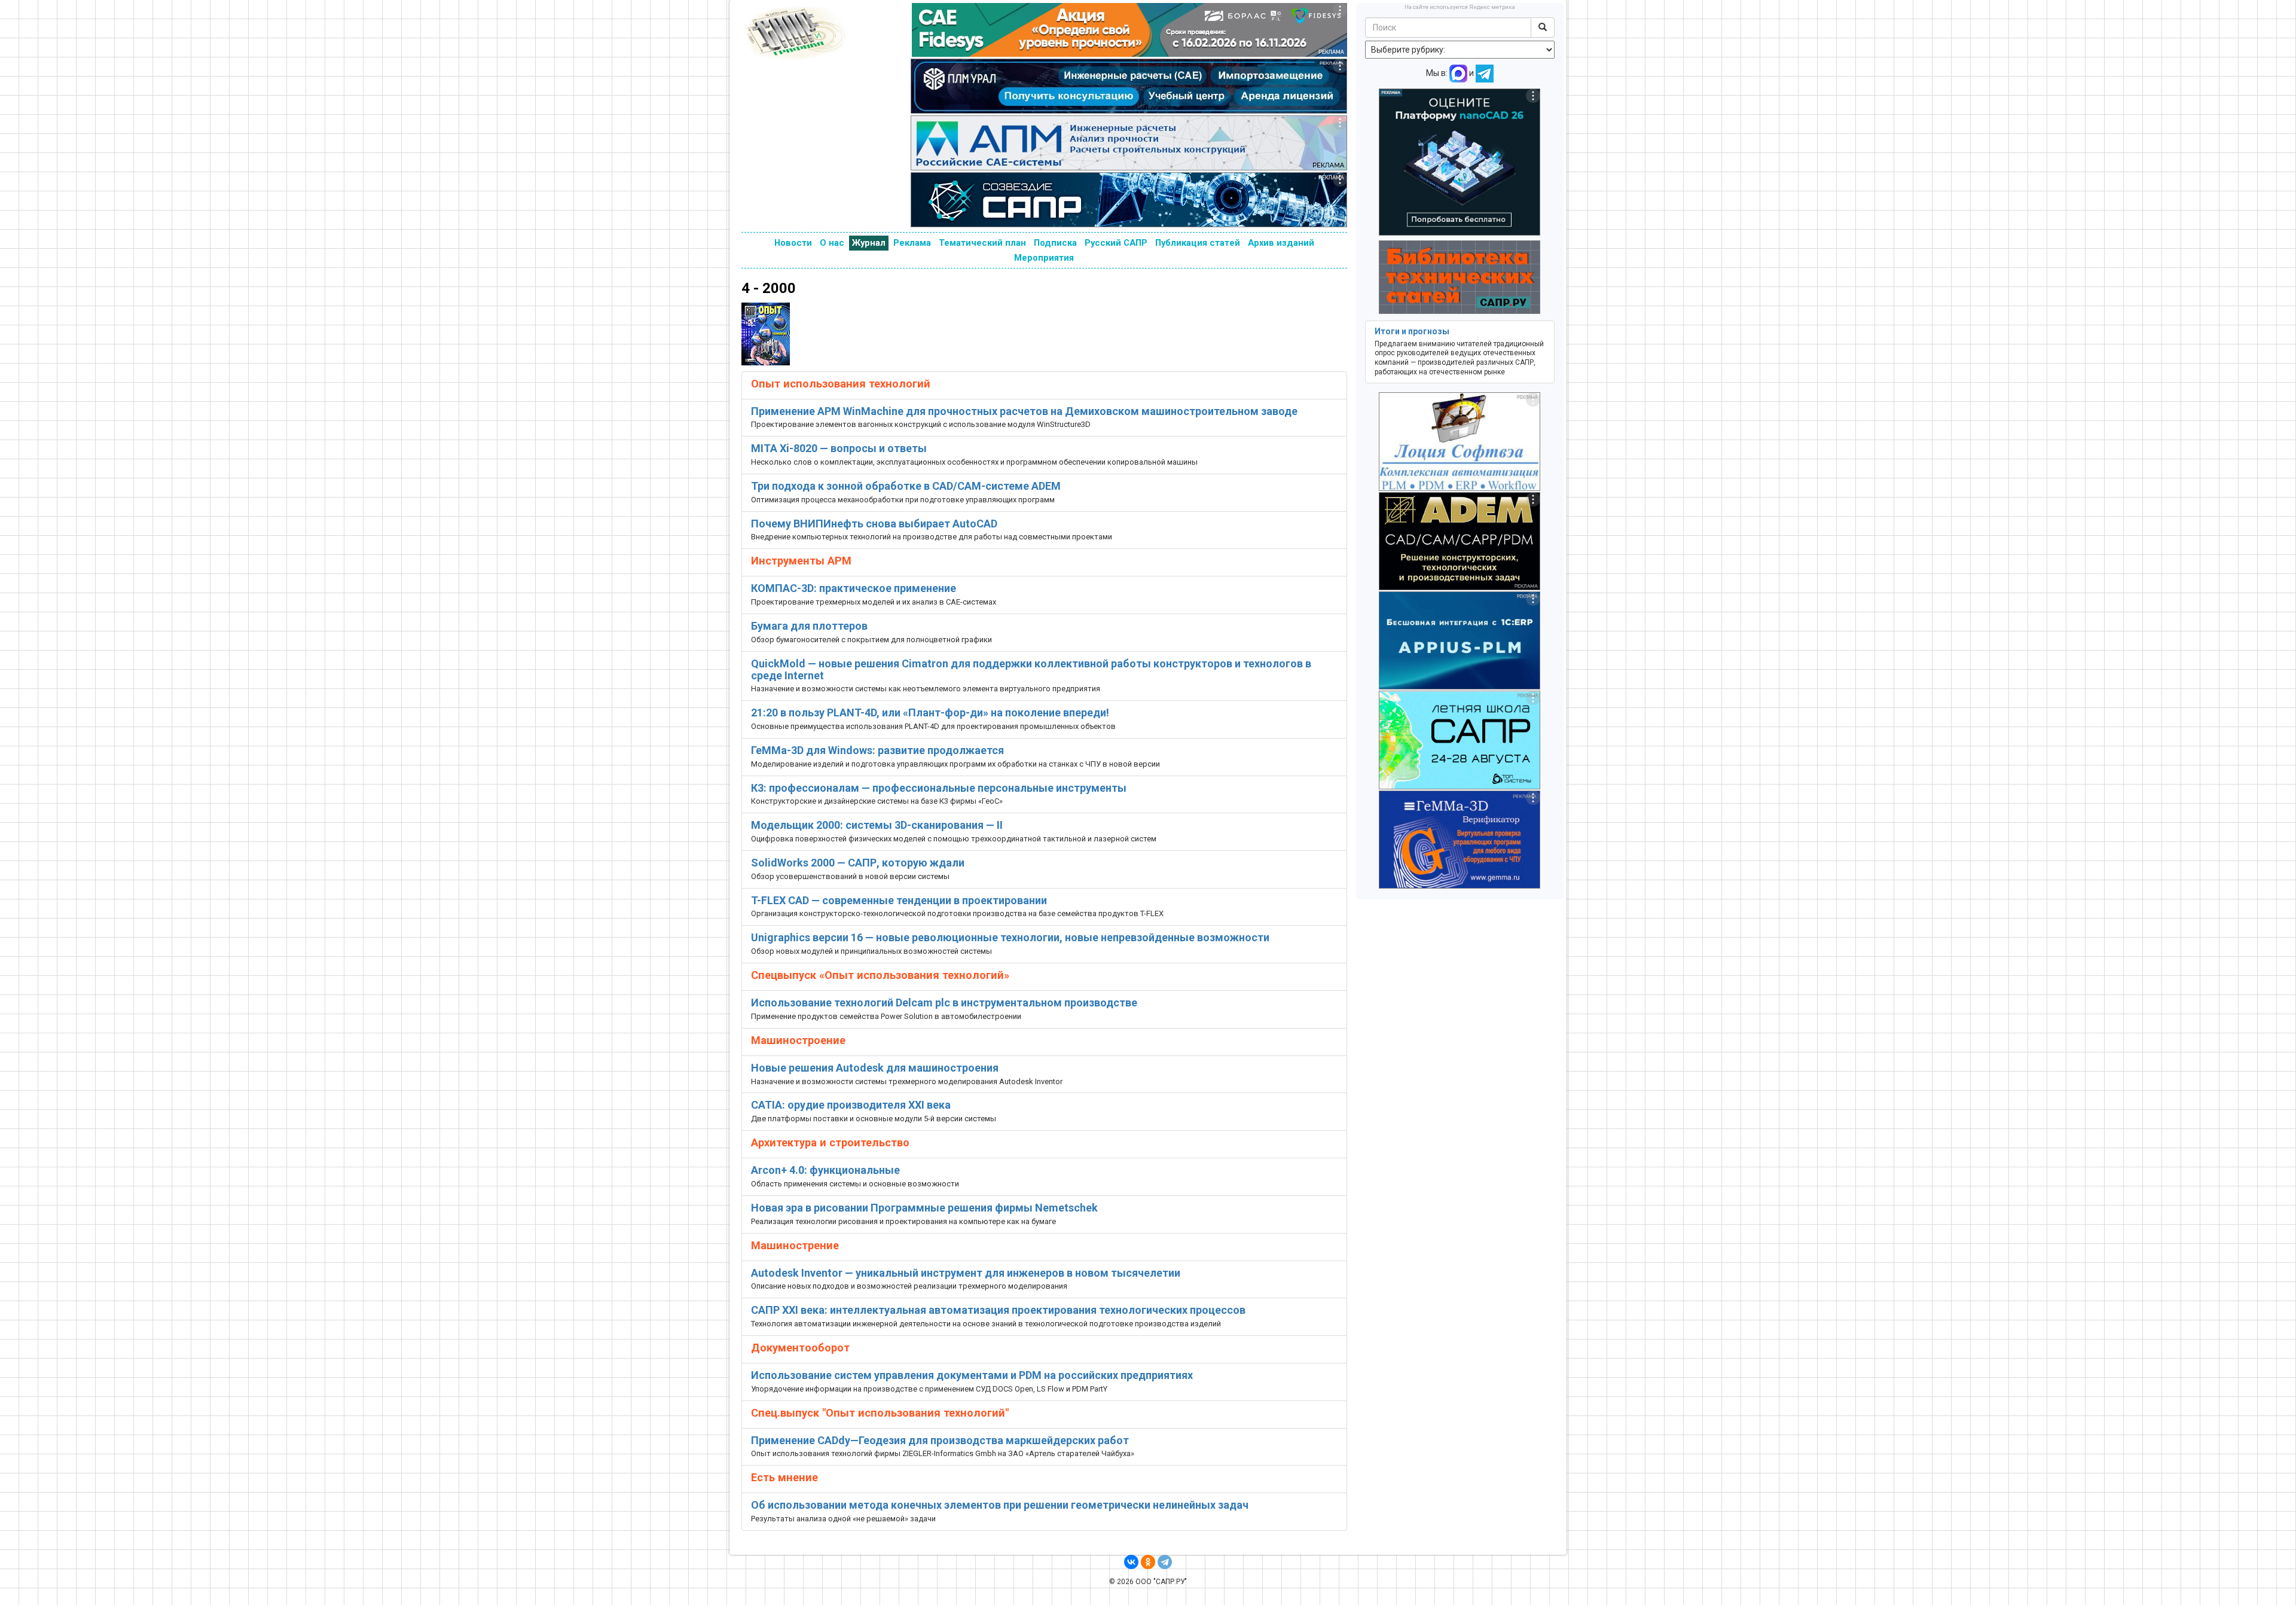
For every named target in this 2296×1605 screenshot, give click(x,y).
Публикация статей (1198, 243)
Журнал (869, 243)
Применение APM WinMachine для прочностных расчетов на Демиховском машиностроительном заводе (1024, 411)
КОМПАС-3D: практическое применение (854, 588)
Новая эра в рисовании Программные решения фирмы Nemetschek (924, 1208)
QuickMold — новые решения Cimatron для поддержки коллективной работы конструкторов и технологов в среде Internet (1031, 669)
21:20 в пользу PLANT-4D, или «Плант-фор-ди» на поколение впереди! (930, 713)
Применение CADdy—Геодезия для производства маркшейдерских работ (940, 1440)
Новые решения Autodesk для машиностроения (875, 1068)
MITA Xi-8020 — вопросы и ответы (839, 448)
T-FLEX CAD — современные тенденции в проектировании (899, 900)
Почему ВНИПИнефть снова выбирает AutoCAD (874, 524)
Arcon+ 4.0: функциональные (825, 1170)
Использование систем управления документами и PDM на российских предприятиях (972, 1375)
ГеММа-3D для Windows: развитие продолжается (877, 750)
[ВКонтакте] (1131, 1562)
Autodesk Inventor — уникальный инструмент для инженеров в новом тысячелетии (966, 1273)
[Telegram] (1165, 1562)
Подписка (1055, 243)
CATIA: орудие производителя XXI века (851, 1105)
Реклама (912, 243)
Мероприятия (1044, 258)
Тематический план (982, 243)
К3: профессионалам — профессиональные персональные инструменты (939, 788)
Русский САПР (1116, 243)
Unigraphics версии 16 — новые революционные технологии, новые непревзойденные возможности (1010, 937)
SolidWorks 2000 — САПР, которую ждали (858, 863)
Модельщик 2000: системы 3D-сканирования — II (877, 825)
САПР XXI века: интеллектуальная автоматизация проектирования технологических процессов (998, 1310)
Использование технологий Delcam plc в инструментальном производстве (944, 1003)
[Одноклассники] (1148, 1562)
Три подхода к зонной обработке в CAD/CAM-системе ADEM (906, 486)
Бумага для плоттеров (809, 626)
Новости (793, 243)
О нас (832, 243)
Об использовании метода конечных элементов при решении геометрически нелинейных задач (1000, 1505)
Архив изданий (1281, 243)
